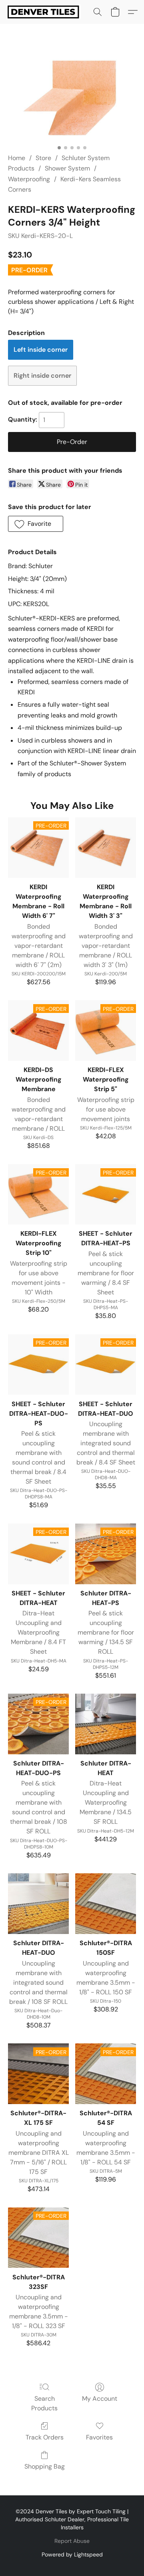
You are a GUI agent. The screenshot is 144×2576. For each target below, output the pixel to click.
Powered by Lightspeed (72, 2554)
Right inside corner (42, 376)
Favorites (99, 2437)
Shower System (67, 168)
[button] (45, 12)
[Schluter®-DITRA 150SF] (106, 1904)
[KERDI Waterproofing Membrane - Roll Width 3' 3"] (106, 848)
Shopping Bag (45, 2466)
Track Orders (45, 2437)
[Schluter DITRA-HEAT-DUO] (38, 1904)
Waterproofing (29, 179)
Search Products (44, 2403)
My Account (100, 2399)
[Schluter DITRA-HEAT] (106, 1724)
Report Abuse (72, 2541)
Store (43, 158)
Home (17, 158)
